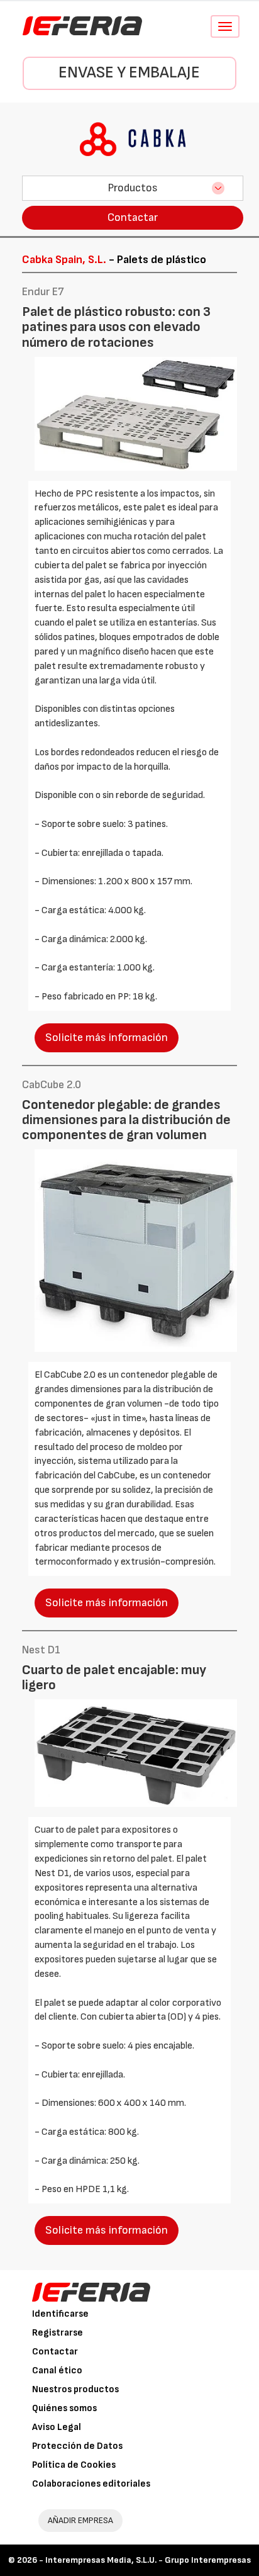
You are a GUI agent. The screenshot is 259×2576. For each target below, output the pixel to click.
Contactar (133, 217)
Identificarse (60, 2314)
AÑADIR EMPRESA (80, 2520)
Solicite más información (107, 1038)
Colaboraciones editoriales (91, 2484)
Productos (133, 188)
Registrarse (58, 2333)
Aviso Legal (57, 2427)
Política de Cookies (74, 2465)
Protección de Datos (77, 2446)
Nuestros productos (75, 2389)
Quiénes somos (64, 2408)
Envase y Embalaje (129, 73)
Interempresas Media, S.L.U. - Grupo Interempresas (148, 2560)
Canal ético (57, 2371)
